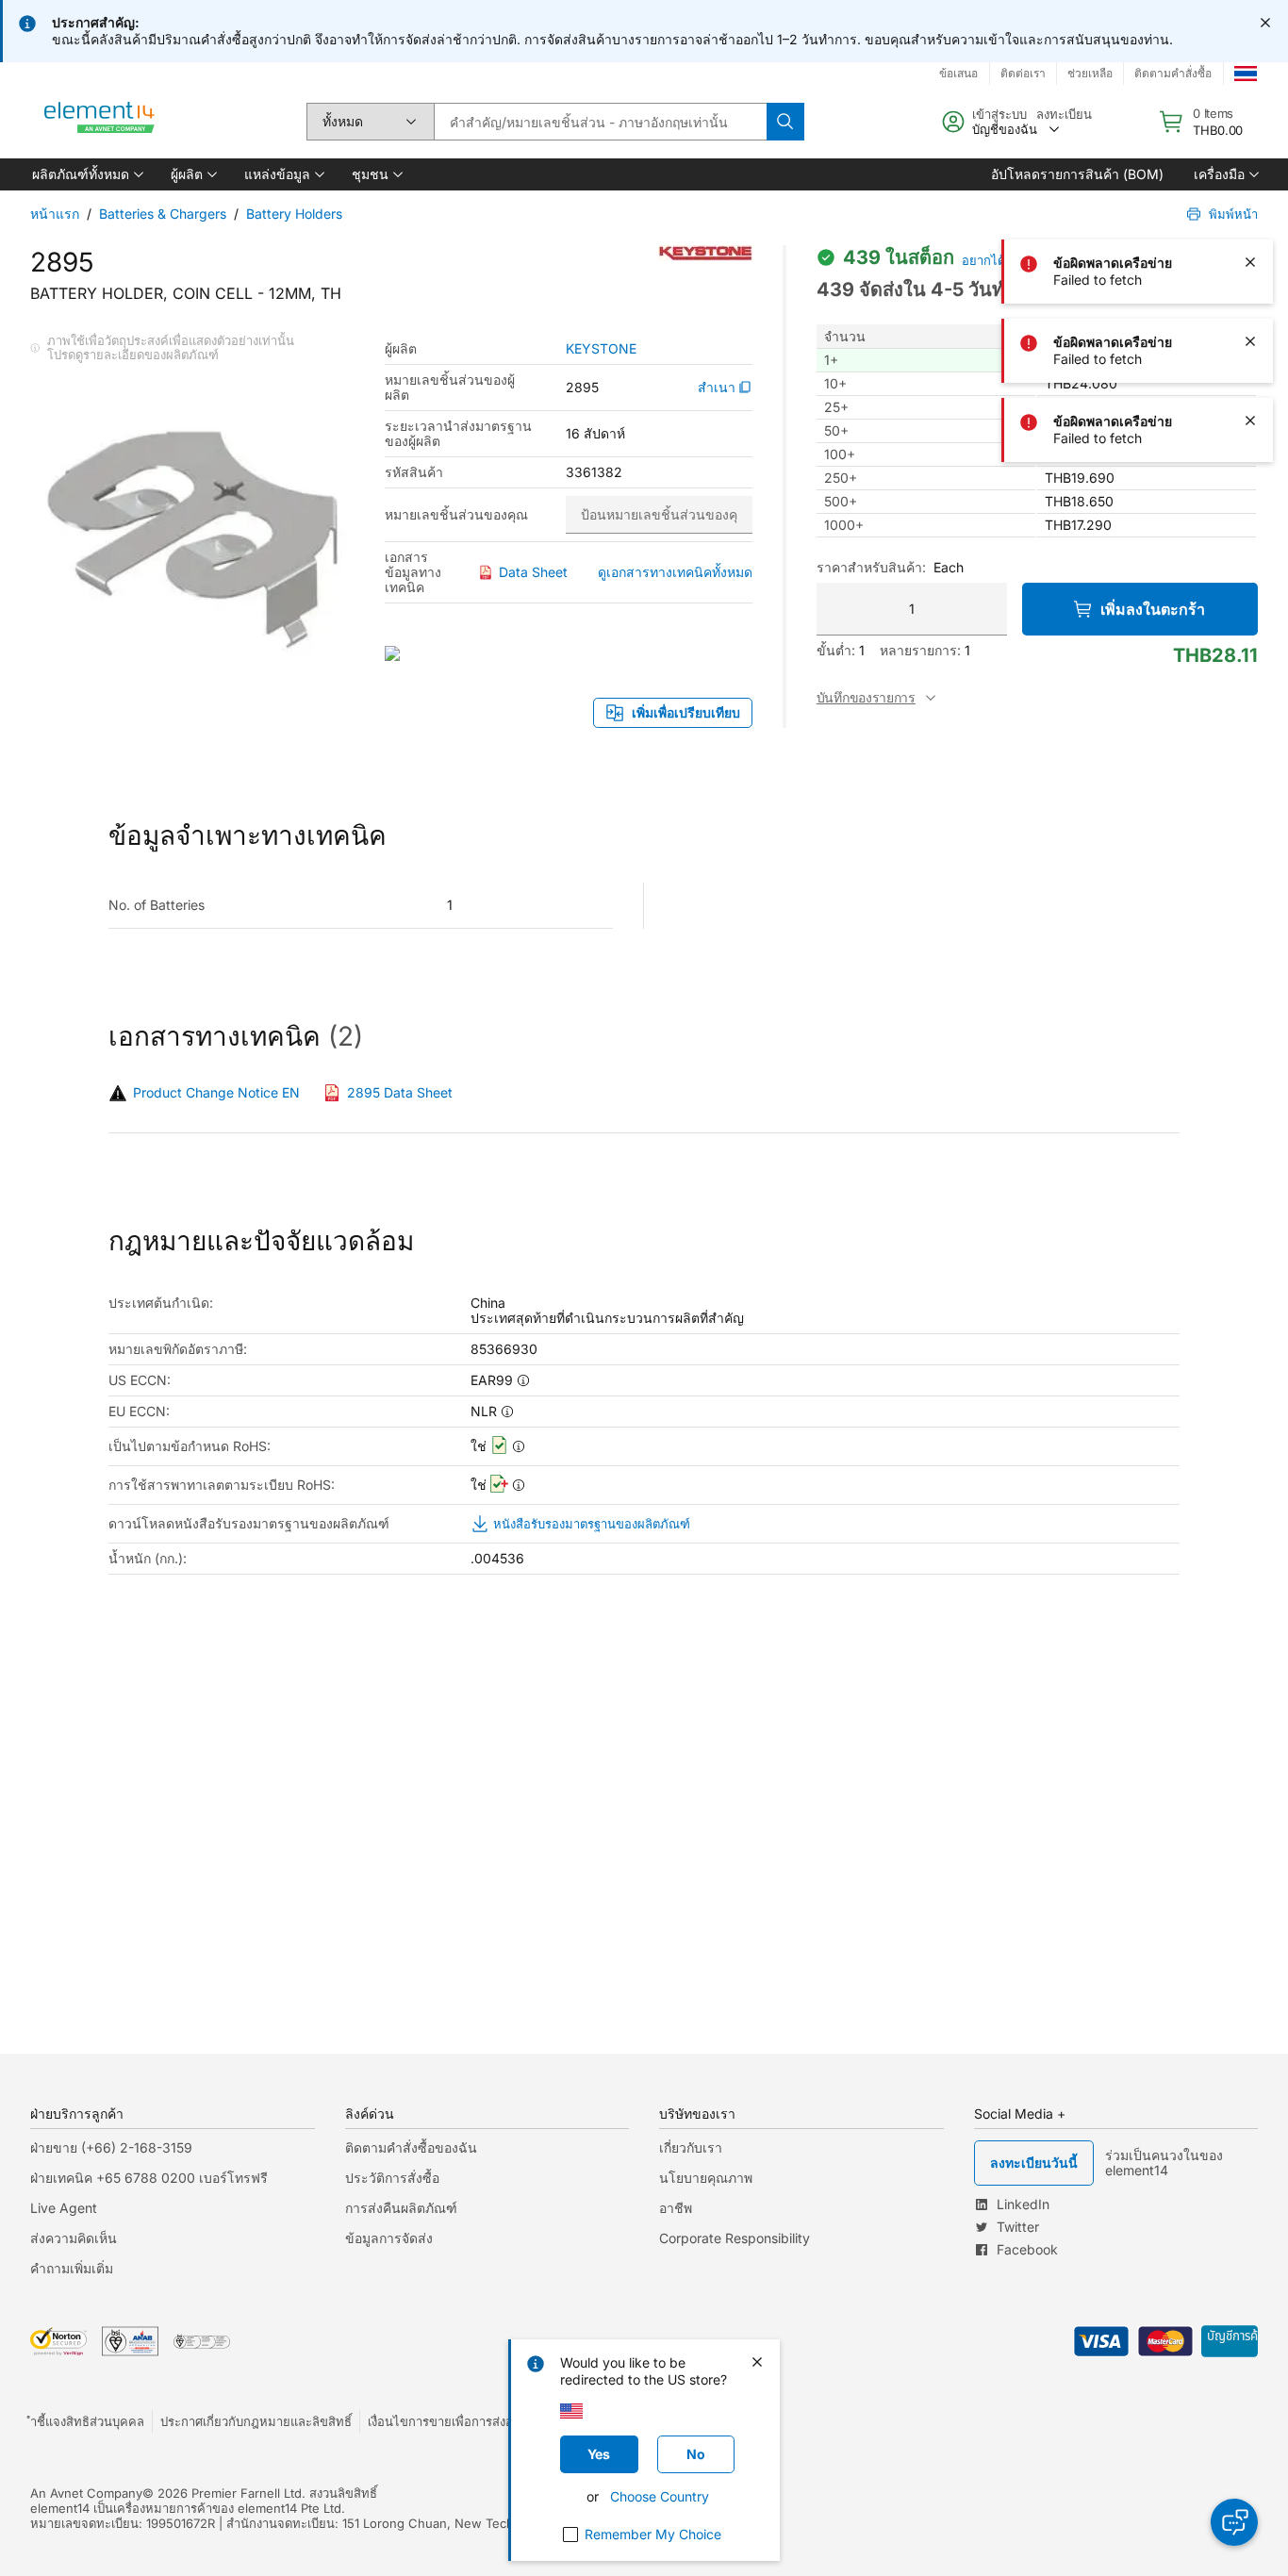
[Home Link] (100, 122)
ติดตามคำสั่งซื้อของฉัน (411, 2147)
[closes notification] (1265, 23)
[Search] (785, 122)
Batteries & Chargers (163, 214)
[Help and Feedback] (1234, 2522)
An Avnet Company (86, 2493)
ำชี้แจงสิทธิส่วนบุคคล (87, 2421)
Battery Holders (294, 214)
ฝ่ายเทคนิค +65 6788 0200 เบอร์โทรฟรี (149, 2178)
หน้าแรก (55, 214)
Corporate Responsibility (735, 2238)
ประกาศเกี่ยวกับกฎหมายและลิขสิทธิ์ (256, 2421)
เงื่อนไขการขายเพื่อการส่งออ (444, 2421)
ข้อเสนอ (958, 73)
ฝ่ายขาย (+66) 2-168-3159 (111, 2147)
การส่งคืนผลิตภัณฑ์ (401, 2208)
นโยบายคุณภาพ (706, 2178)
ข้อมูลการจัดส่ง (389, 2238)
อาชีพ (676, 2208)
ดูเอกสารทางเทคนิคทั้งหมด (675, 572)
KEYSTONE (601, 349)
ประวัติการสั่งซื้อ (392, 2178)
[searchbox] (600, 122)
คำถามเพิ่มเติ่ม (72, 2268)
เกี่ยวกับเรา (691, 2147)
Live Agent (64, 2208)
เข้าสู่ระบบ (999, 114)
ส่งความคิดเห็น (74, 2238)
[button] (86, 174)
